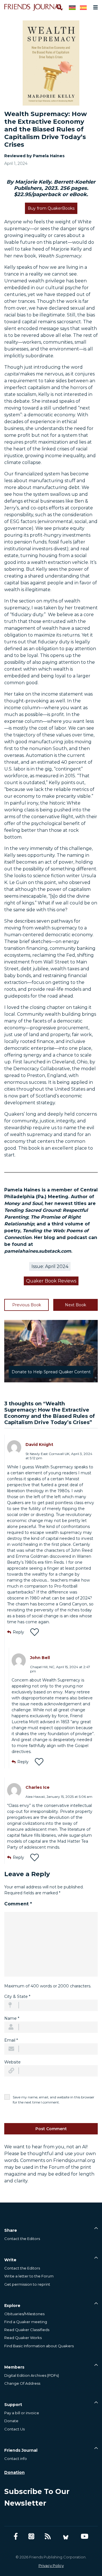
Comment (18, 1904)
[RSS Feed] (48, 2536)
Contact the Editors (22, 2239)
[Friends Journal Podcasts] (31, 2536)
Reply (18, 1632)
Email (11, 2040)
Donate (11, 2421)
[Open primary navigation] (94, 7)
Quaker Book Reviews (51, 1281)
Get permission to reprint (27, 2284)
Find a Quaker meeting (26, 2322)
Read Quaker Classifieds (27, 2330)
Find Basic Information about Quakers (39, 2346)
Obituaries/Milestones (24, 2314)
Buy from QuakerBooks (51, 208)
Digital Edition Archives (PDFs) (32, 2375)
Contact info (16, 2459)
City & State (17, 1996)
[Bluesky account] (66, 2536)
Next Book (76, 1305)
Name (12, 2018)
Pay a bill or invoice (22, 2413)
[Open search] (59, 7)
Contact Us (14, 2429)
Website (12, 2062)
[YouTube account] (85, 2536)
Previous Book (27, 1305)
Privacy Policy (51, 2565)
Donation (14, 2472)
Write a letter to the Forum (29, 2276)
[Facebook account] (16, 2536)
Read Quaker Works (23, 2338)
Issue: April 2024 (50, 1266)
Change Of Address (22, 2383)
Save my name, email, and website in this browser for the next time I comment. (54, 2100)
